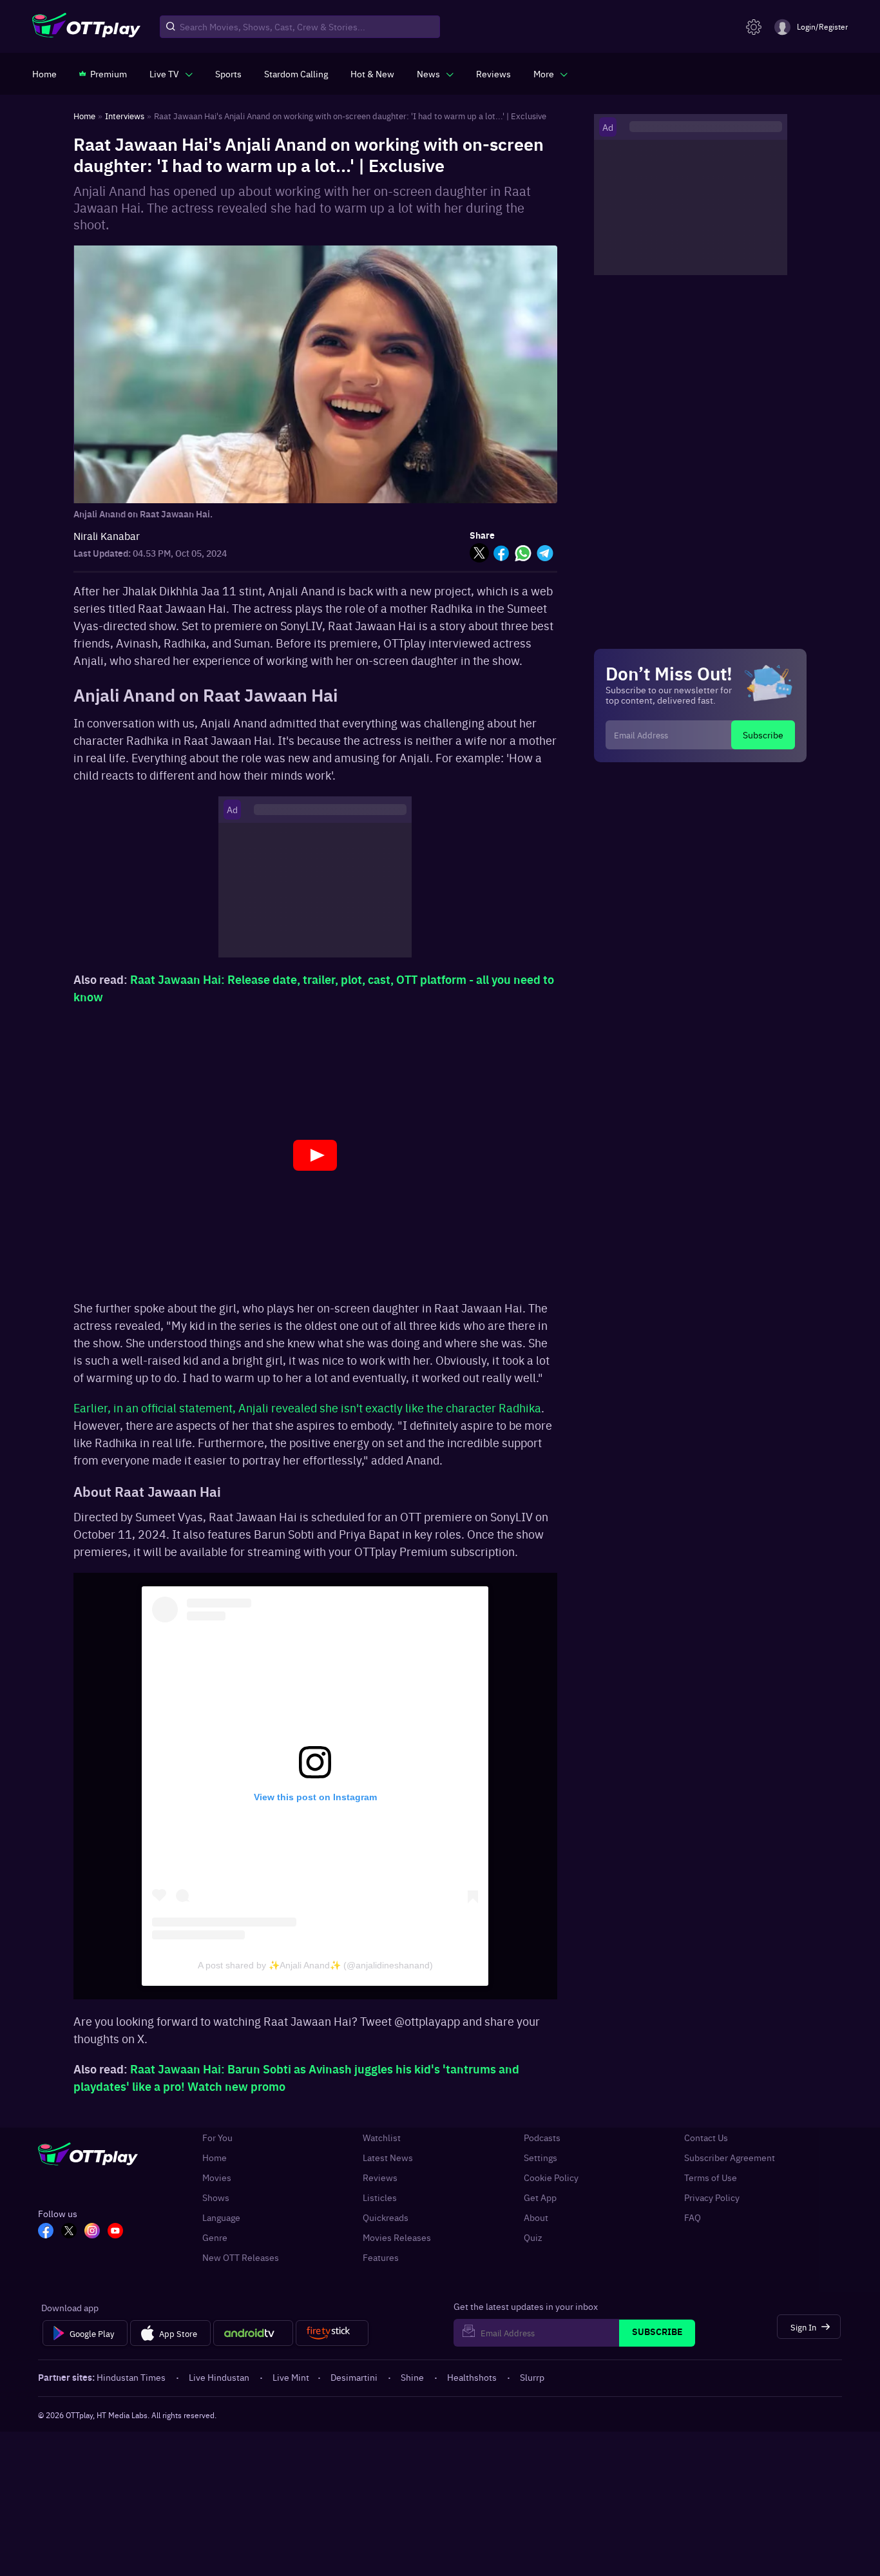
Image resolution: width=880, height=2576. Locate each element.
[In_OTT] (92, 2232)
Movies (217, 2177)
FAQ (693, 2217)
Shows (216, 2197)
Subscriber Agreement (730, 2158)
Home (215, 2158)
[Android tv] (253, 2333)
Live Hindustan (219, 2377)
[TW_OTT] (69, 2232)
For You (217, 2138)
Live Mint (291, 2377)
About (536, 2217)
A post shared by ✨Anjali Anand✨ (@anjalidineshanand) (315, 1965)
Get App (540, 2197)
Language (221, 2217)
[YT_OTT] (115, 2232)
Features (381, 2257)
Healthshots (472, 2377)
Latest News (388, 2158)
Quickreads (386, 2217)
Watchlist (382, 2138)
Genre (215, 2237)
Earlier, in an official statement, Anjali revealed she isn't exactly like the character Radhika (307, 1408)
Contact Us (706, 2138)
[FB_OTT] (46, 2232)
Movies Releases (397, 2237)
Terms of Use (711, 2177)
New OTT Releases (241, 2257)
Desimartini (354, 2377)
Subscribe (763, 735)
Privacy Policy (712, 2197)
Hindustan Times (131, 2377)
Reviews (380, 2177)
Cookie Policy (551, 2177)
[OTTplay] (86, 27)
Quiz (533, 2237)
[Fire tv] (332, 2333)
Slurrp (532, 2377)
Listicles (380, 2197)
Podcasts (542, 2138)
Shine (412, 2377)
